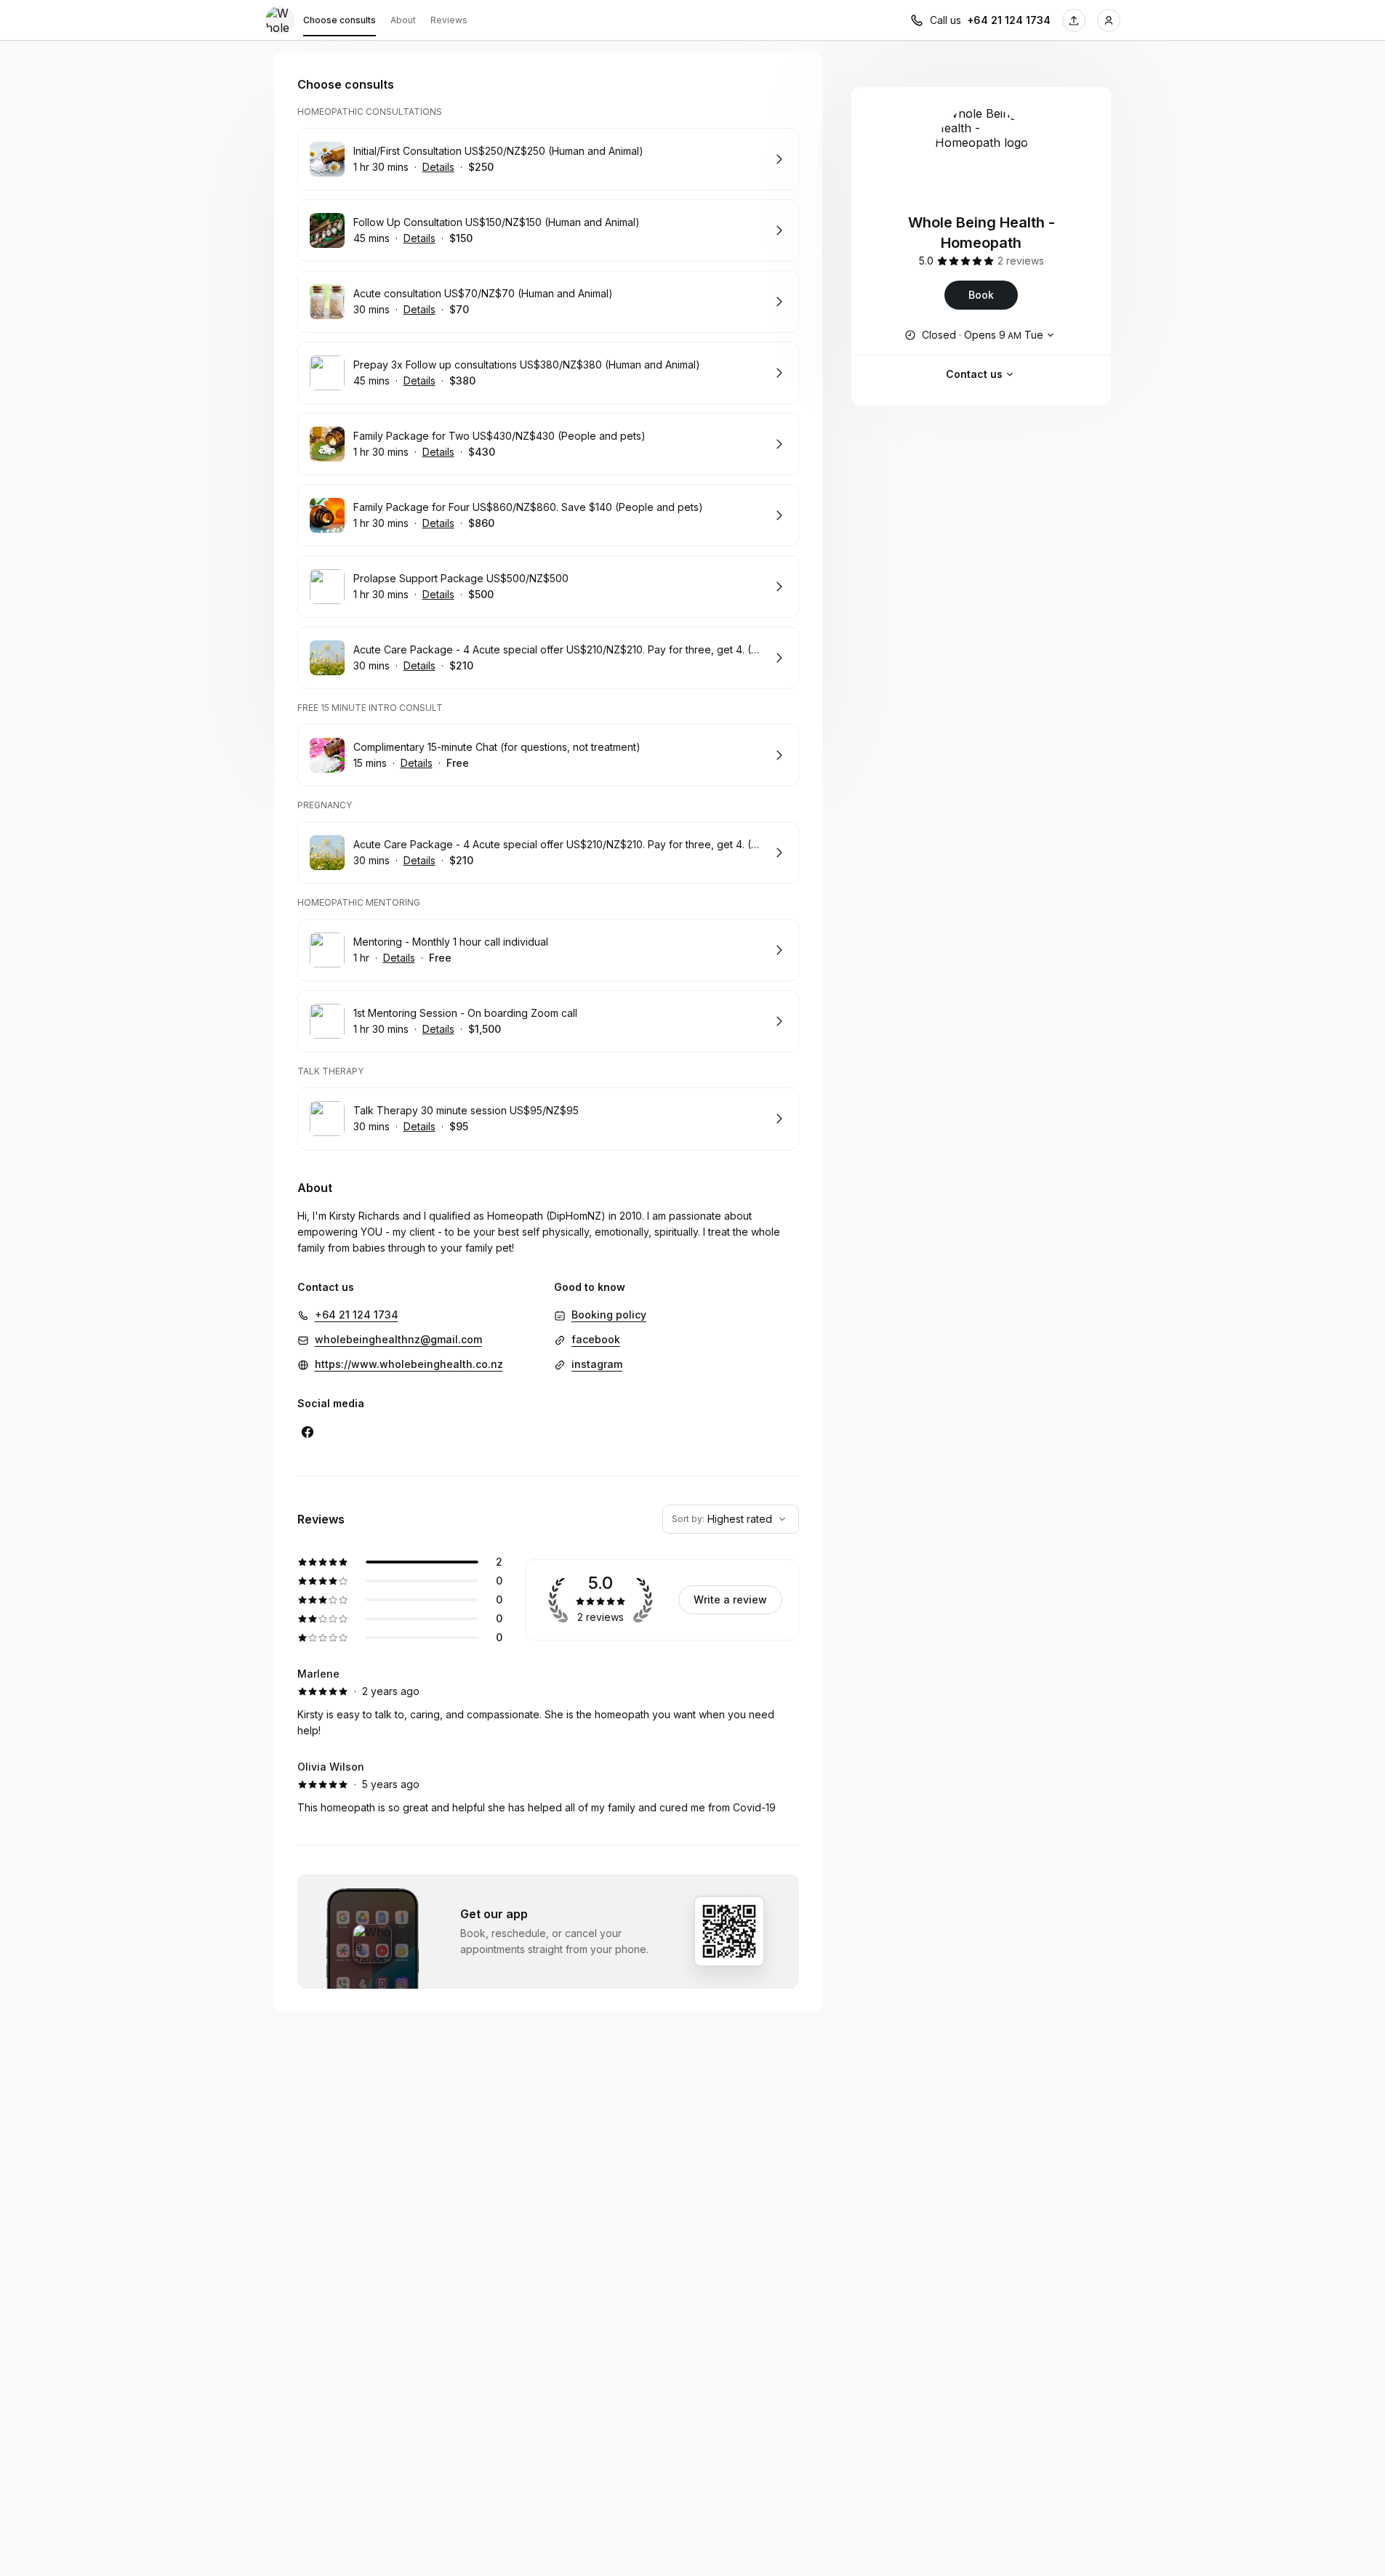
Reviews (449, 20)
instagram (597, 1364)
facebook (596, 1339)
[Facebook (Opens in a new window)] (308, 1432)
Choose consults (340, 20)
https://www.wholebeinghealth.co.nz (409, 1364)
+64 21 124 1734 (1009, 20)
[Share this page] (1074, 20)
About (403, 20)
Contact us (974, 374)
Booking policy (609, 1315)
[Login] (1109, 20)
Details (438, 167)
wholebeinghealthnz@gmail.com (398, 1339)
